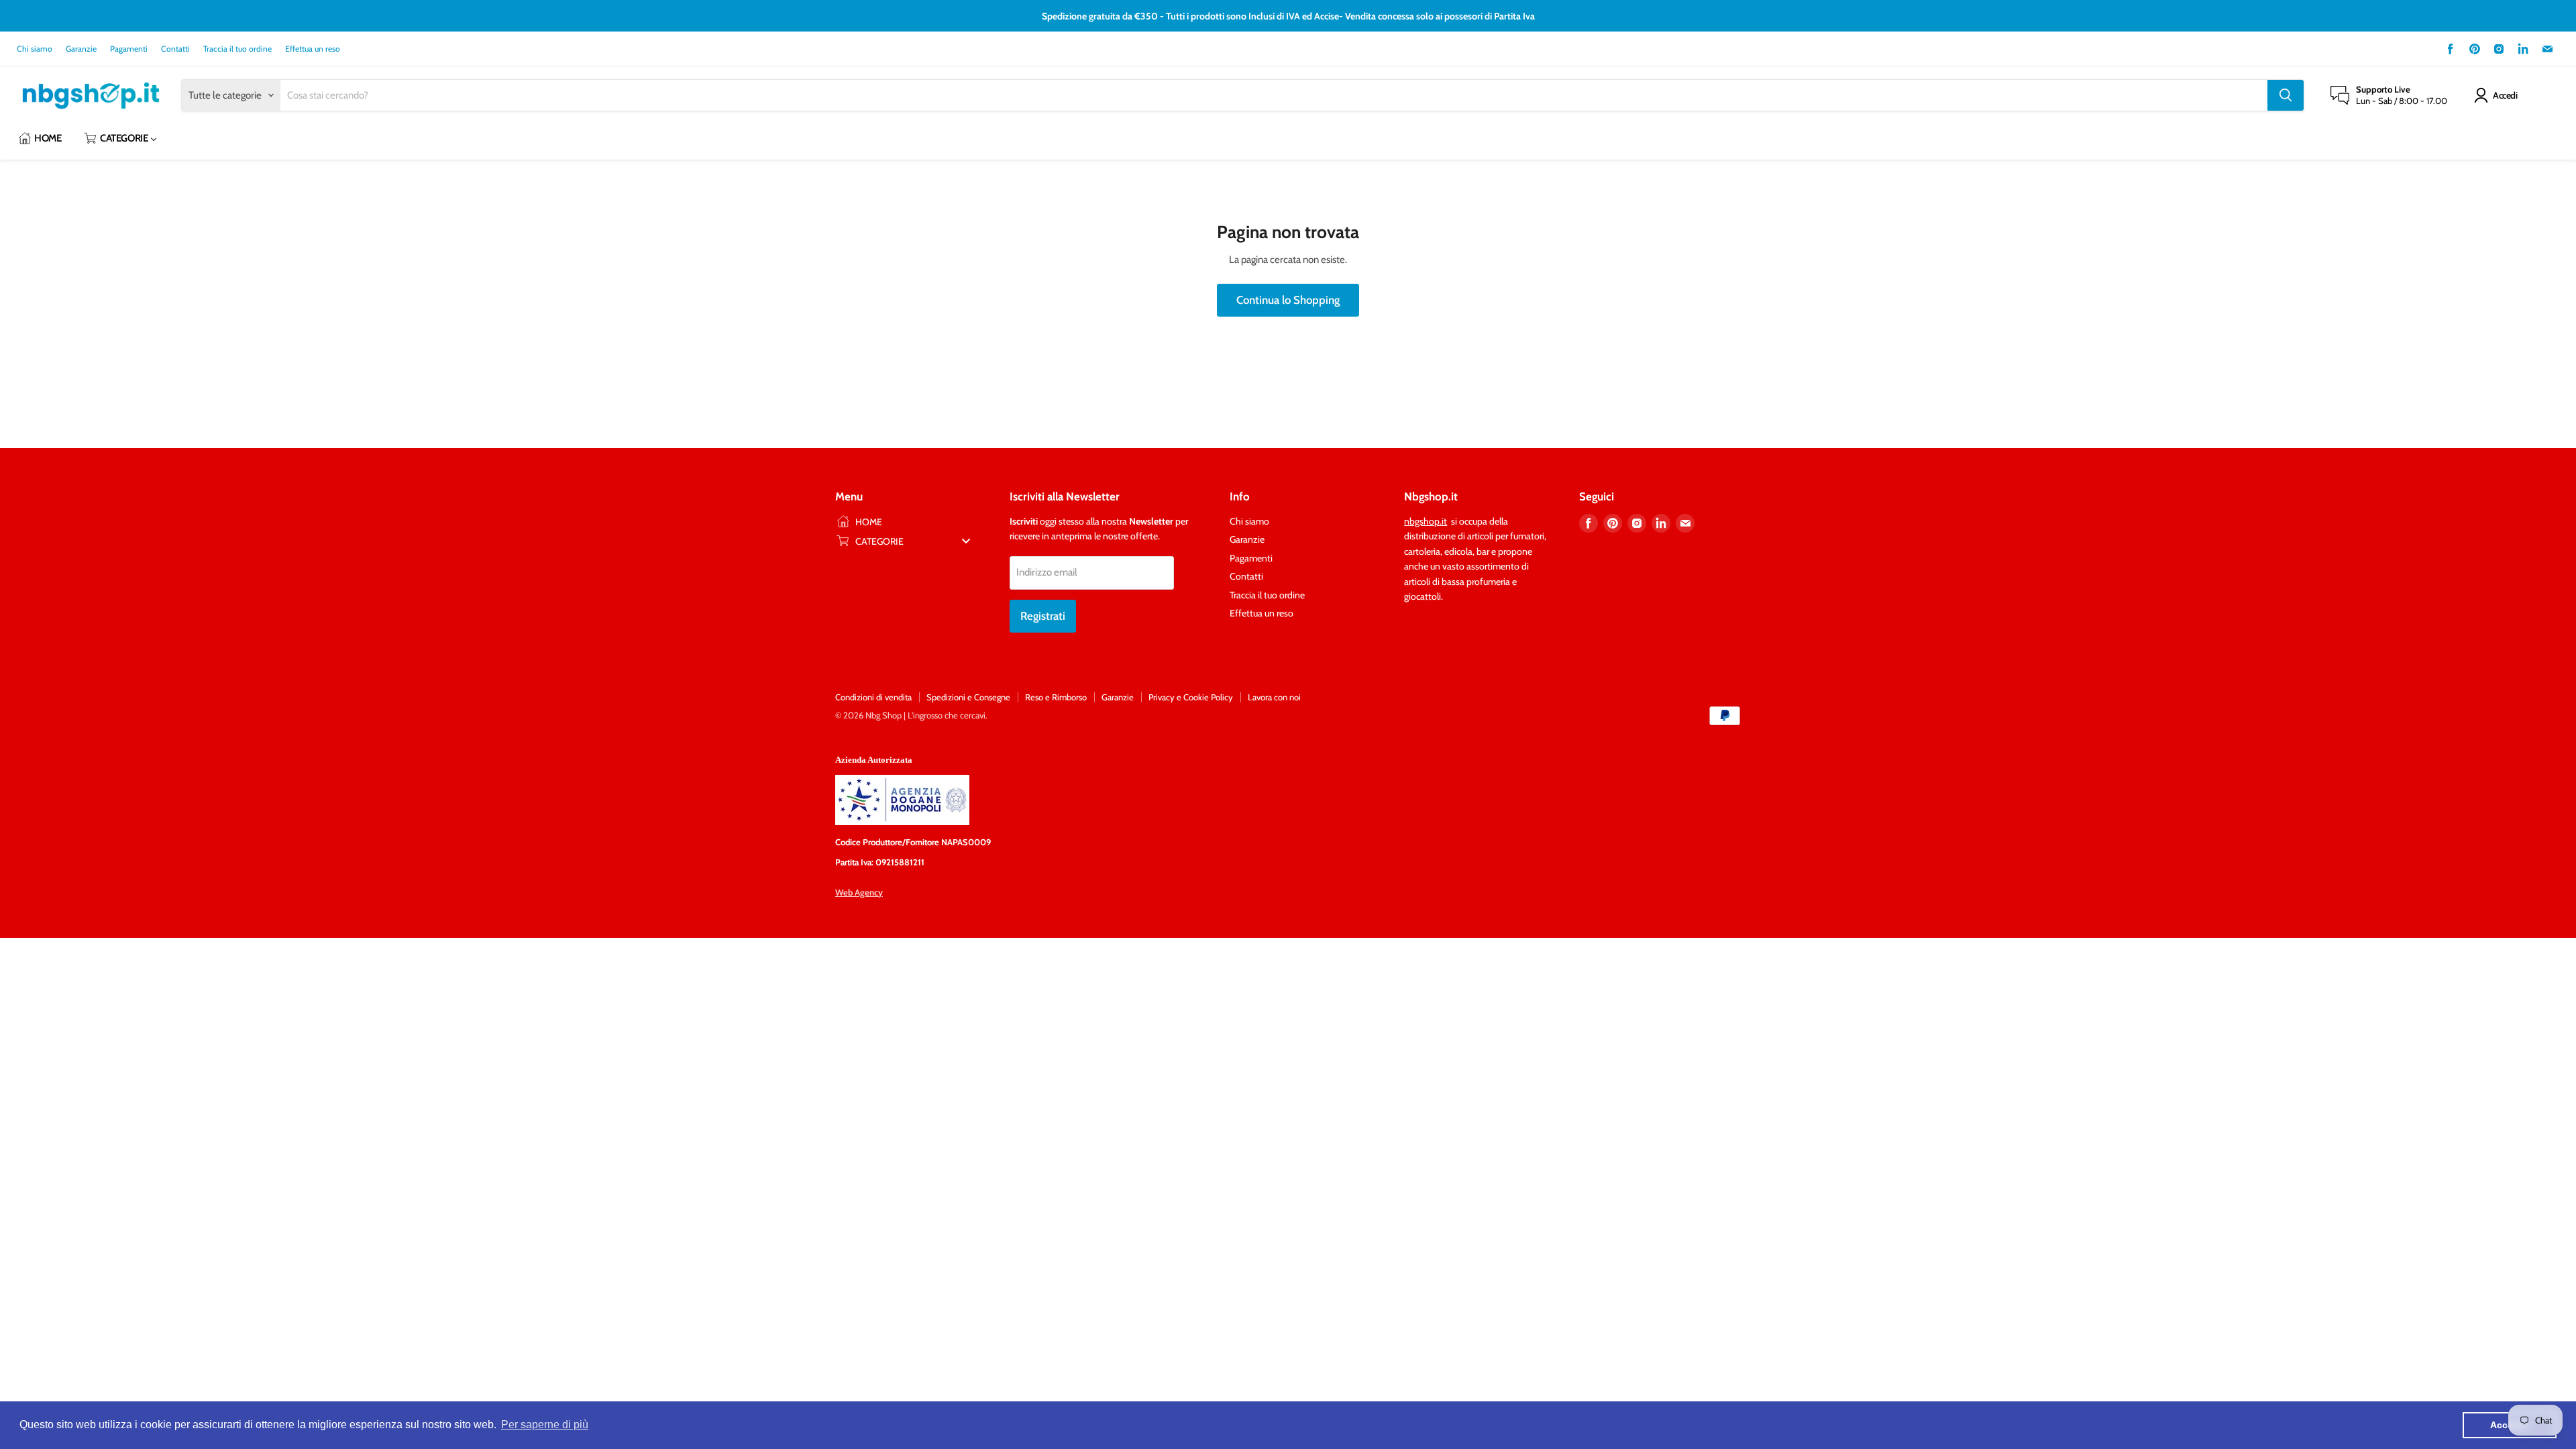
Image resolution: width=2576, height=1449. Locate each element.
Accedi (2505, 95)
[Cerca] (2286, 95)
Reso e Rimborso (1056, 697)
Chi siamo (35, 49)
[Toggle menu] (966, 541)
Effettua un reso (313, 49)
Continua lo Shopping (1288, 300)
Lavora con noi (1274, 697)
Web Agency (859, 892)
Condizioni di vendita (873, 697)
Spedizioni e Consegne (968, 697)
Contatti (175, 49)
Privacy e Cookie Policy (1191, 697)
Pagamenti (129, 49)
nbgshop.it (1426, 521)
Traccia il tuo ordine (237, 49)
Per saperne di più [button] (545, 1425)
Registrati (1043, 616)
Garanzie (81, 49)
